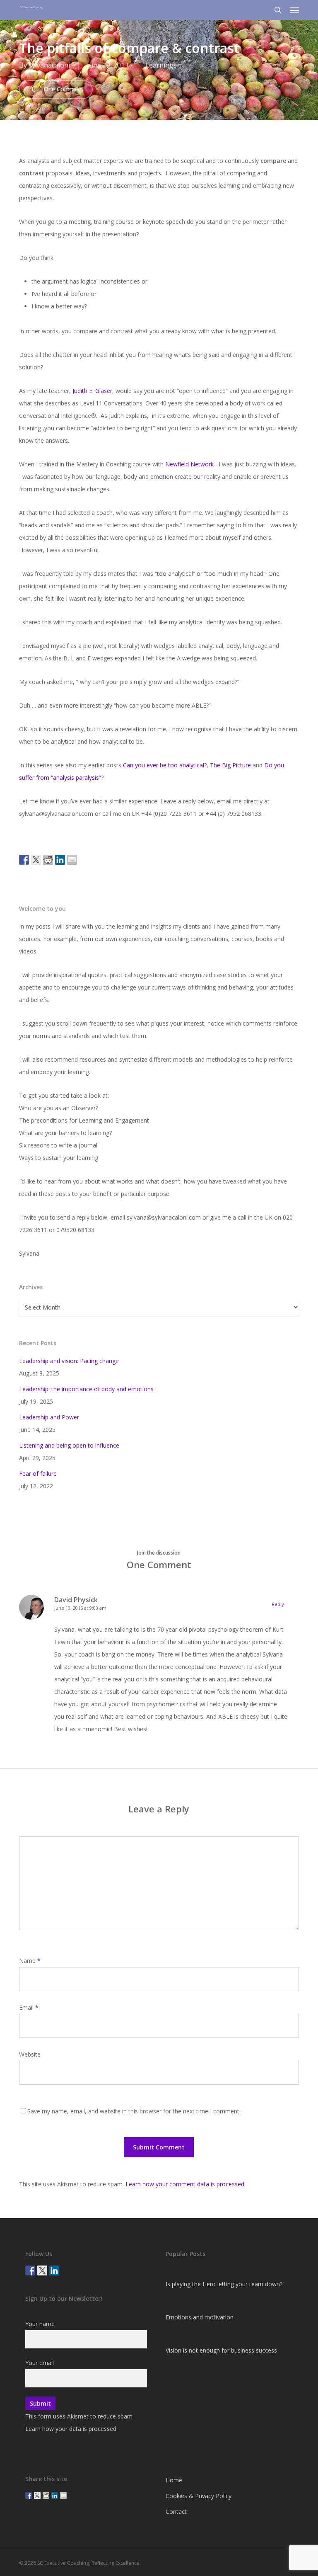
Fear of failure (38, 1474)
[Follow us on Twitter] (42, 2270)
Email (29, 2007)
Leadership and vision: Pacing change (69, 1361)
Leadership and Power (49, 1417)
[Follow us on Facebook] (30, 2270)
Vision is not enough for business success (221, 2350)
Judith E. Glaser (92, 391)
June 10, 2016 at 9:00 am (80, 1608)
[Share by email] (72, 860)
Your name (40, 2324)
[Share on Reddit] (48, 860)
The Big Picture (230, 765)
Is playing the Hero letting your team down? (224, 2284)
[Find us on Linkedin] (54, 2270)
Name (30, 1961)
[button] (294, 10)
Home (174, 2480)
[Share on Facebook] (24, 860)
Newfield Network (189, 464)
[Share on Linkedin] (60, 860)
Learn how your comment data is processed (185, 2184)
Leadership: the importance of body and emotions (86, 1389)
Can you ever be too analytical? (165, 765)
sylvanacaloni (49, 65)
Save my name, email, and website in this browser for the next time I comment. (134, 2111)
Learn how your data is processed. (71, 2429)
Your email (40, 2363)
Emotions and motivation (200, 2317)
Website (30, 2054)
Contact (176, 2512)
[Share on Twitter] (36, 860)
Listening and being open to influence (69, 1445)
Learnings (161, 65)
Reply (278, 1604)
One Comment (63, 89)
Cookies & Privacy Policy (199, 2496)
